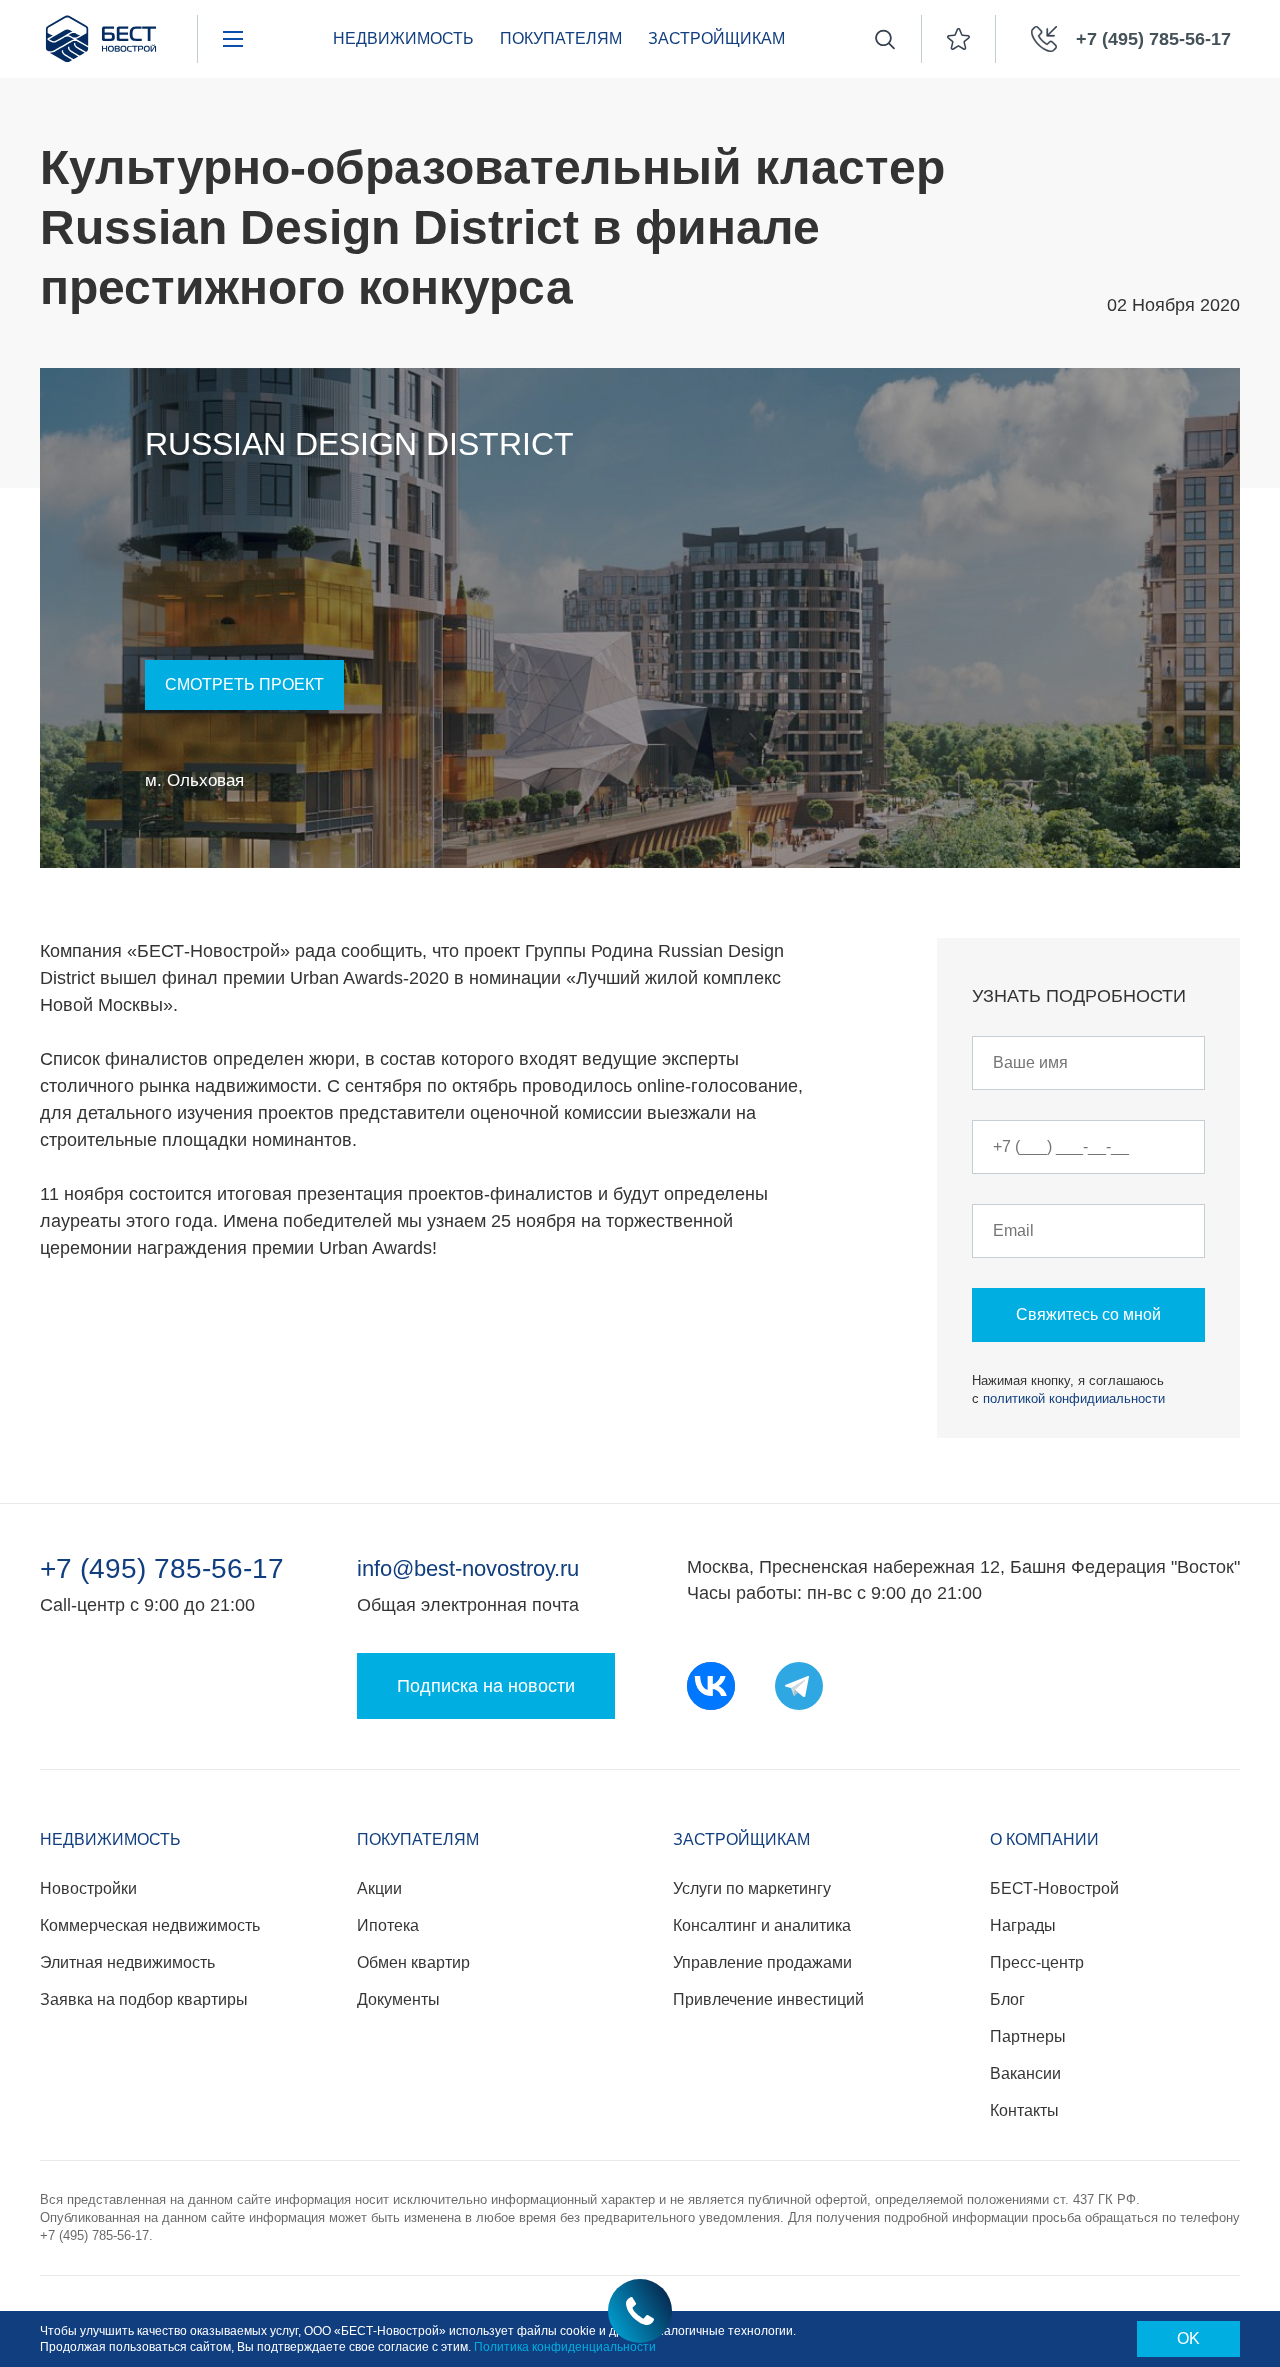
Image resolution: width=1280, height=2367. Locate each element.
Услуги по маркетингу (752, 1888)
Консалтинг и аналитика (762, 1925)
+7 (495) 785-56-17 (162, 1569)
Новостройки (88, 1888)
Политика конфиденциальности (565, 2347)
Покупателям (561, 38)
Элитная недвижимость (127, 1962)
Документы (398, 1999)
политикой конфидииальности (1074, 1398)
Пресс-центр (1037, 1962)
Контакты (1024, 2110)
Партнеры (1028, 2036)
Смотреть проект (244, 684)
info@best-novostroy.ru (468, 1568)
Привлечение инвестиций (768, 1999)
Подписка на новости (486, 1686)
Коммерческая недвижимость (150, 1925)
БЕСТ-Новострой (1054, 1888)
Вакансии (1025, 2073)
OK (1188, 2338)
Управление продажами (762, 1962)
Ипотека (388, 1925)
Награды (1023, 1925)
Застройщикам (716, 38)
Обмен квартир (413, 1962)
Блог (1007, 1999)
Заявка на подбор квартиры (144, 1999)
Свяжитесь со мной (1088, 1314)
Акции (379, 1888)
